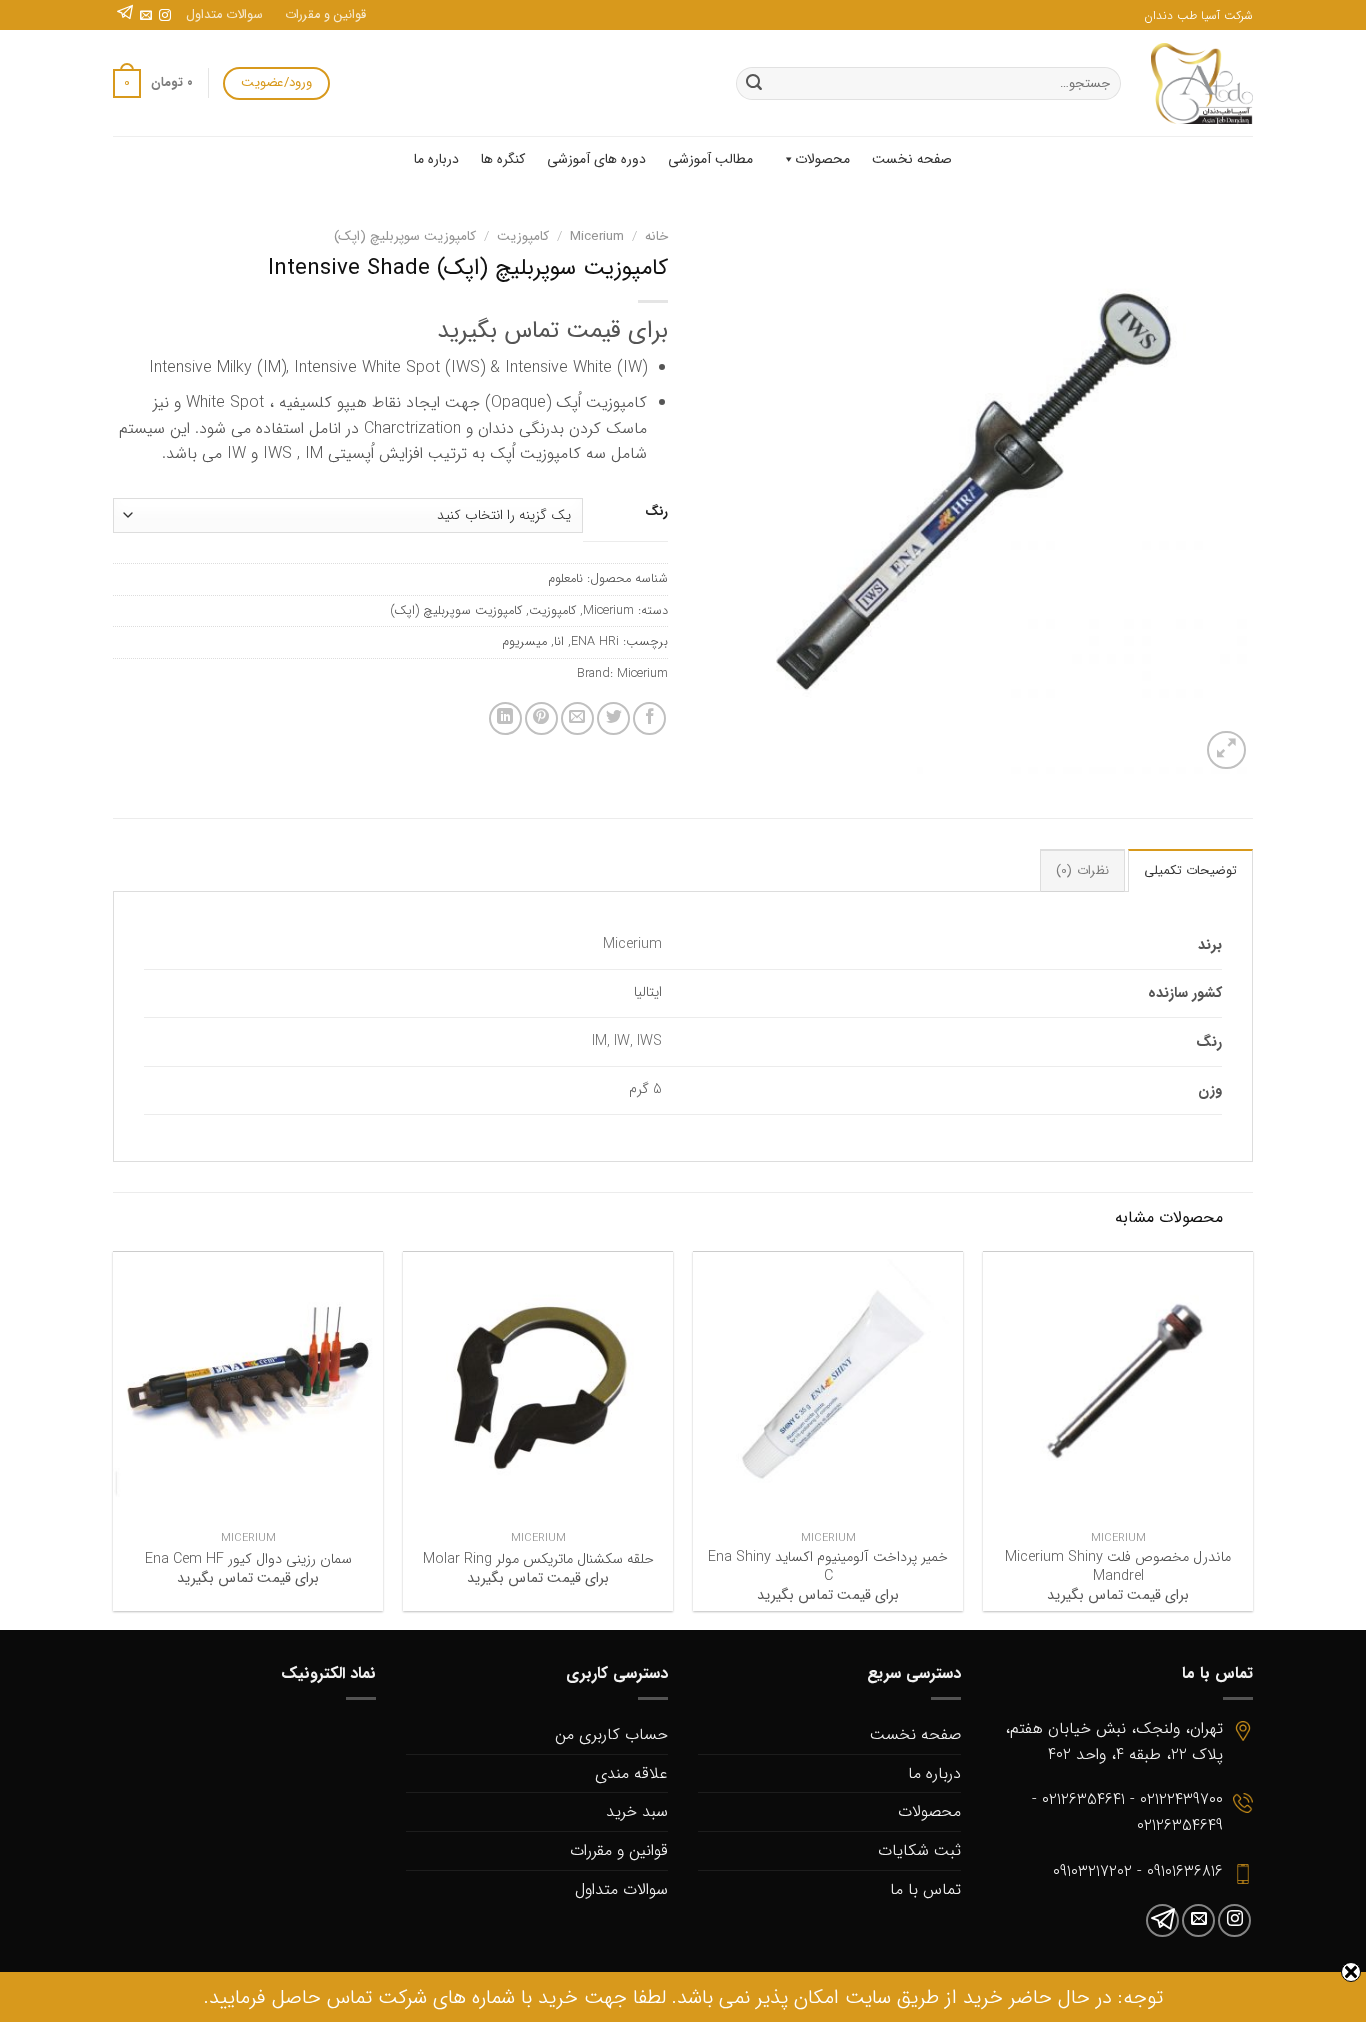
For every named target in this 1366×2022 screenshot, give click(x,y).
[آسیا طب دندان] (1202, 83)
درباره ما (436, 159)
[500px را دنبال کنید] (125, 16)
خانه (656, 236)
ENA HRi (595, 642)
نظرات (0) (1082, 871)
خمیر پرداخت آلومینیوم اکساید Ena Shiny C (828, 1567)
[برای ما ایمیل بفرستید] (146, 16)
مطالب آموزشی (710, 159)
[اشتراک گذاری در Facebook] (649, 718)
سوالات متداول (224, 15)
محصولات (822, 159)
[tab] (1190, 870)
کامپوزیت (523, 236)
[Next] (114, 1439)
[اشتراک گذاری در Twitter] (613, 718)
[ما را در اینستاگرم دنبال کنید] (165, 16)
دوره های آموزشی (596, 159)
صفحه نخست (912, 159)
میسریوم (524, 642)
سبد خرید (637, 1811)
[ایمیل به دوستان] (577, 718)
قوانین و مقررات (325, 15)
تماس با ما (925, 1889)
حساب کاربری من (611, 1734)
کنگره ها (503, 159)
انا (559, 642)
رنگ (656, 512)
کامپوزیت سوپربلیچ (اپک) (405, 236)
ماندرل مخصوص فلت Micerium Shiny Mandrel (1118, 1567)
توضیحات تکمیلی (1190, 871)
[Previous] (1252, 1439)
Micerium (597, 236)
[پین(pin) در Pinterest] (541, 718)
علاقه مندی (631, 1773)
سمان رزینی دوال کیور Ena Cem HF (248, 1560)
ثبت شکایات (919, 1850)
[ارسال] (754, 84)
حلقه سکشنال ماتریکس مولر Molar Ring (538, 1560)
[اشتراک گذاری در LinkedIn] (505, 718)
